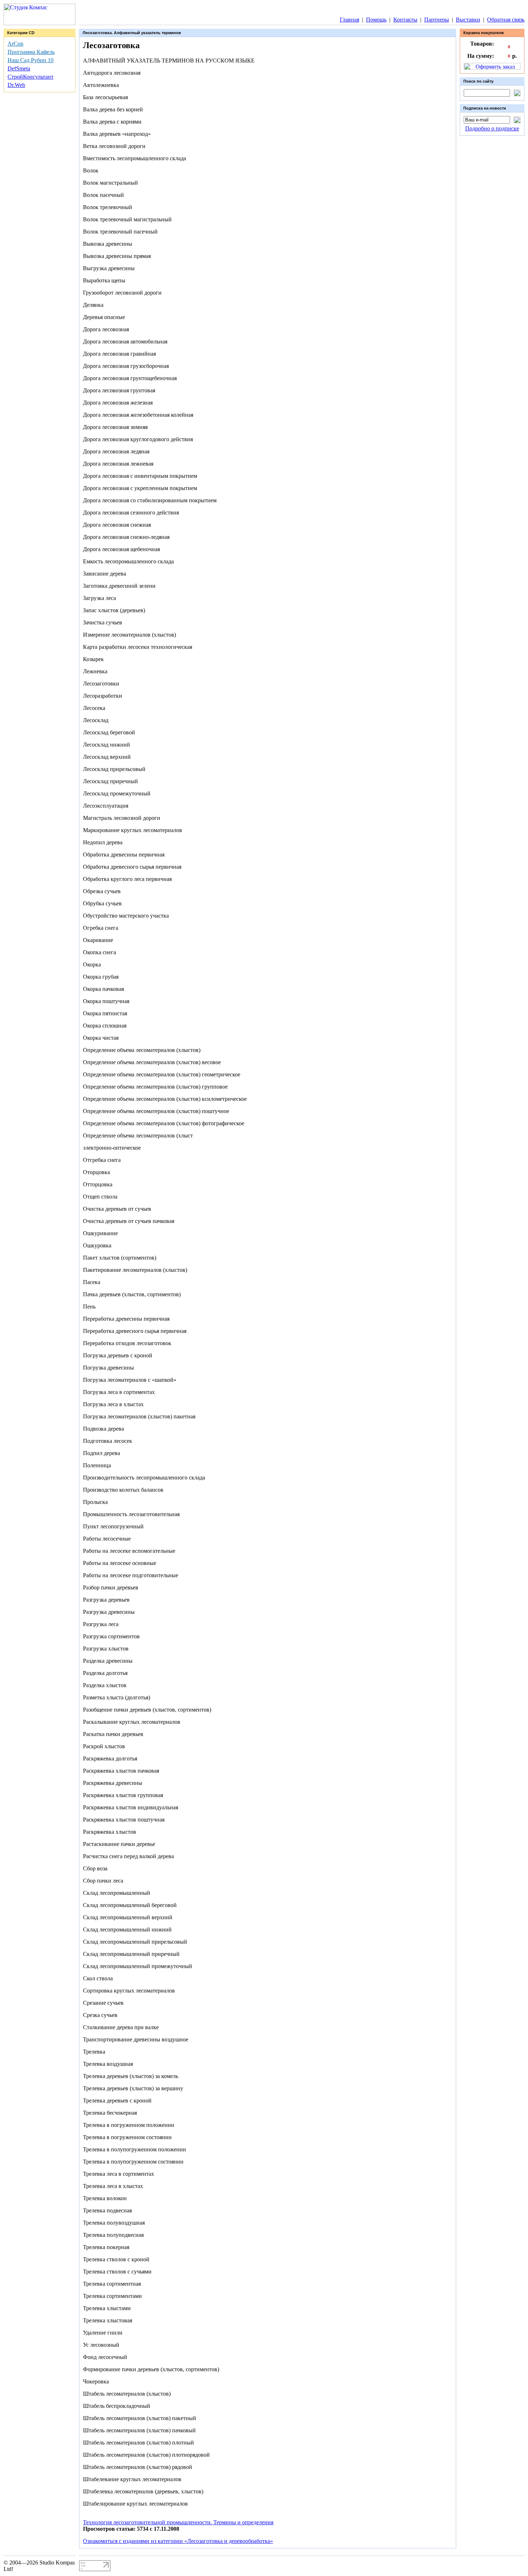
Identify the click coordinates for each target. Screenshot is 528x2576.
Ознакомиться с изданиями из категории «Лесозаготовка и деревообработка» (178, 2541)
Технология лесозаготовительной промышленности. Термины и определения (178, 2522)
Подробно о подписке (492, 128)
